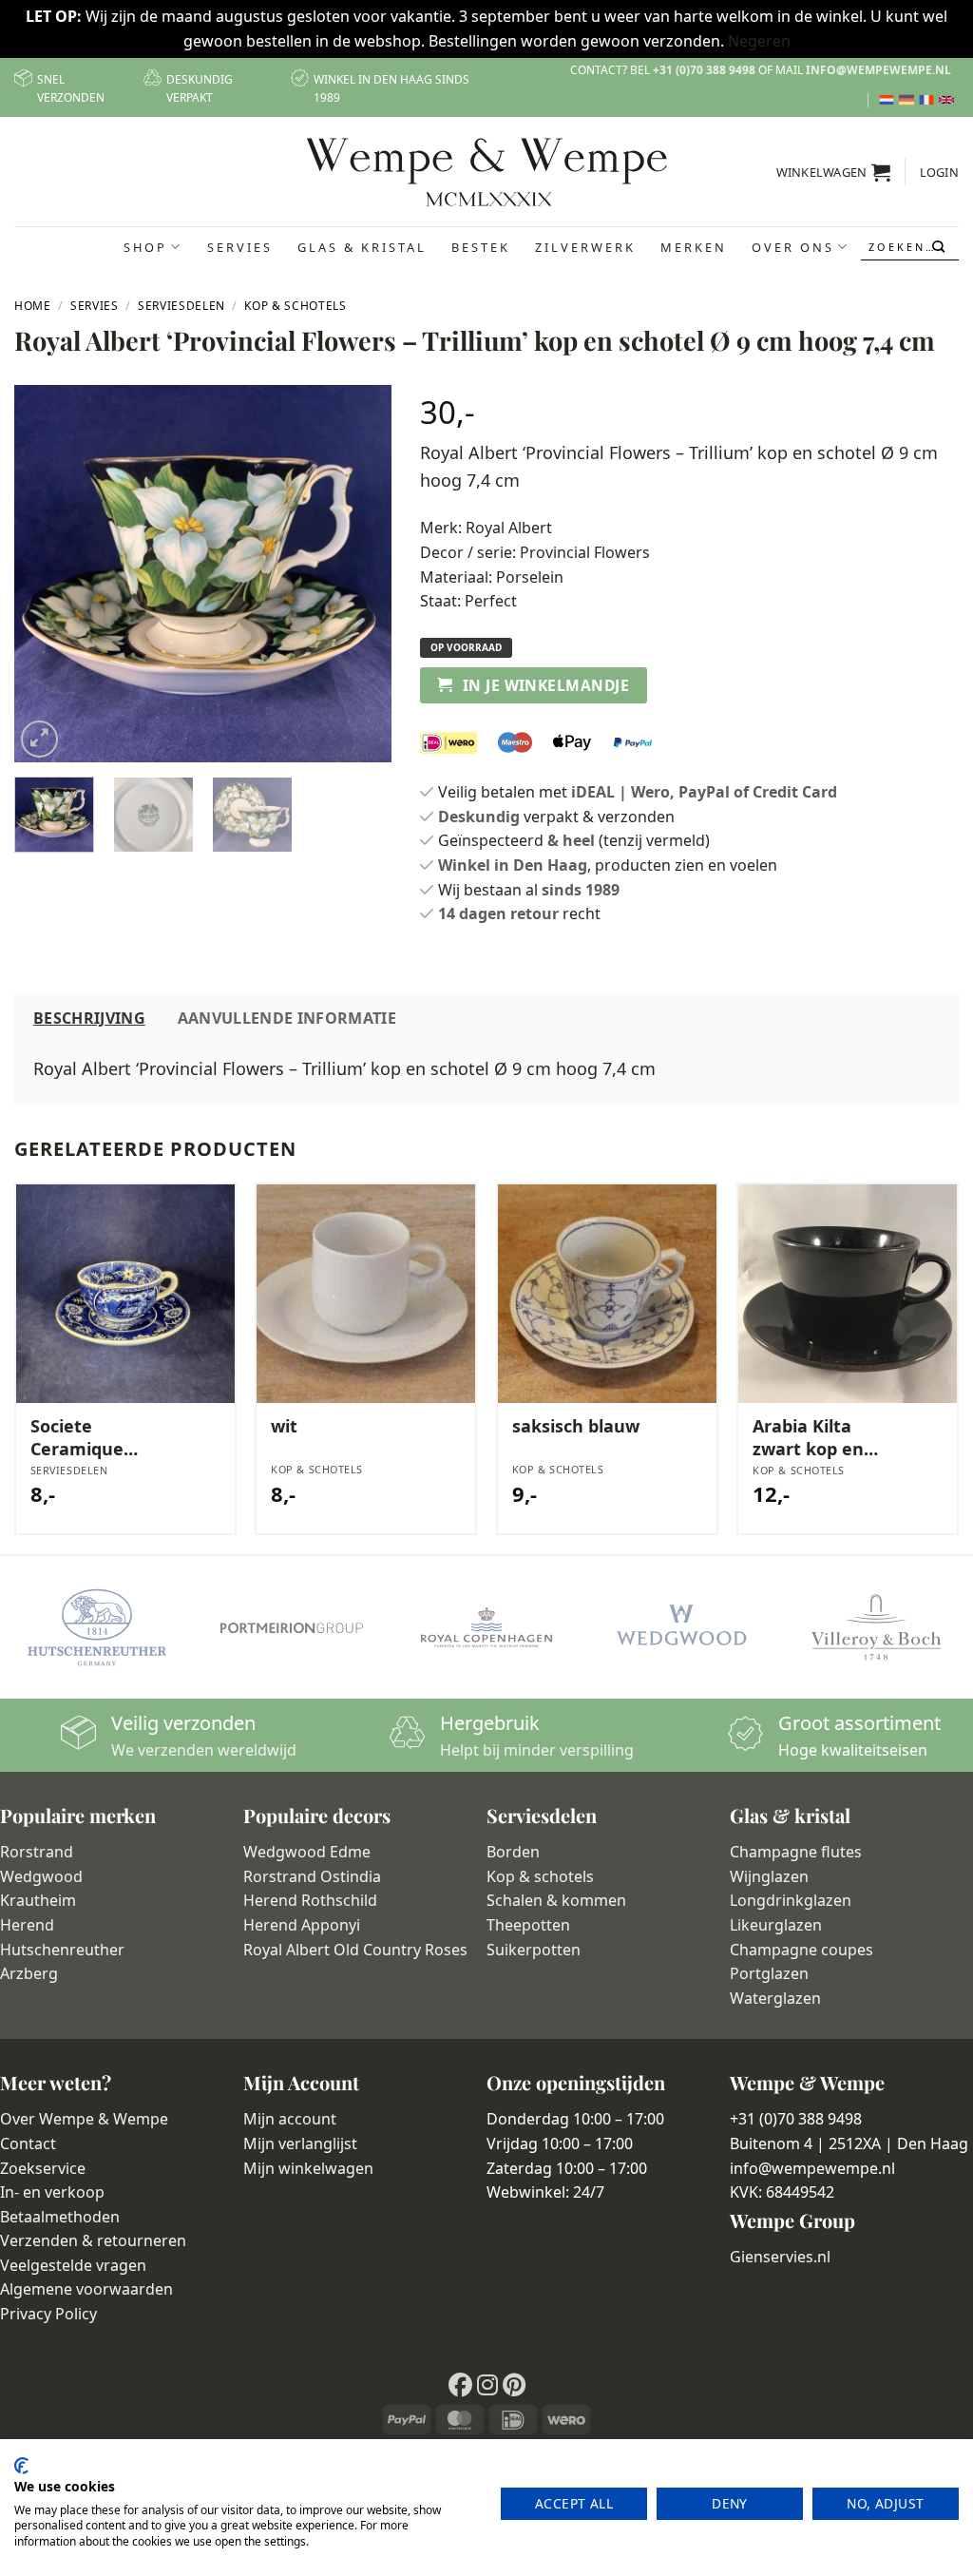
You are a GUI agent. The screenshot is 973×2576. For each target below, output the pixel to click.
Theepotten (528, 1925)
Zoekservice (43, 2168)
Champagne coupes (801, 1950)
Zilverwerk (585, 247)
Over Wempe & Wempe (84, 2119)
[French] (929, 100)
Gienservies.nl (780, 2257)
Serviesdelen (181, 306)
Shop (145, 247)
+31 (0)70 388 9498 (704, 70)
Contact (28, 2143)
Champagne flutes (796, 1852)
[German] (909, 100)
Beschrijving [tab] (89, 1018)
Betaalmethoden (60, 2217)
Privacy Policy (48, 2314)
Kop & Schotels (295, 306)
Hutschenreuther (62, 1950)
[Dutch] (889, 100)
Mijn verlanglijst (300, 2143)
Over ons (793, 247)
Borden (513, 1852)
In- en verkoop (52, 2192)
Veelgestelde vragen (73, 2265)
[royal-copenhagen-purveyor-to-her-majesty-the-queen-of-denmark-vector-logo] (487, 1627)
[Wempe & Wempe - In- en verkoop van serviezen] (487, 172)
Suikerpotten (534, 1950)
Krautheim (38, 1900)
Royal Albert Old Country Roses (355, 1950)
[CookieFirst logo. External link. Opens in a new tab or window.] (21, 2466)
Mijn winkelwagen (308, 2168)
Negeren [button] (759, 41)
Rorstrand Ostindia (312, 1876)
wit (284, 1426)
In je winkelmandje (546, 685)
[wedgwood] (681, 1627)
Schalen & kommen (556, 1900)
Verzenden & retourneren (93, 2240)
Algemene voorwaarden (86, 2289)
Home (33, 306)
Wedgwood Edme (307, 1852)
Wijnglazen (769, 1876)
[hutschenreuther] (97, 1627)
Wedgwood (41, 1876)
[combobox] (910, 247)
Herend (27, 1925)
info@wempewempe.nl (878, 70)
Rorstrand (37, 1852)
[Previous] (46, 574)
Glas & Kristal (362, 247)
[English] (949, 100)
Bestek (481, 247)
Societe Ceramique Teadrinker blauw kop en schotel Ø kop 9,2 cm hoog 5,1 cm (105, 1438)
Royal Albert (509, 528)
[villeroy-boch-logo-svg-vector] (876, 1627)
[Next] (360, 574)
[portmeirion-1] (292, 1627)
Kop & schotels (540, 1876)
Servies (240, 247)
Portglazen (769, 1973)
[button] (834, 172)
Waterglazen (775, 1998)
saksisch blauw (576, 1426)
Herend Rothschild (310, 1900)
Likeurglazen (776, 1925)
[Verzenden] (940, 247)
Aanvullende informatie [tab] (287, 1018)
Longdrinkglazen (791, 1900)
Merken (694, 247)
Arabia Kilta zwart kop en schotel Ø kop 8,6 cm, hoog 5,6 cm (825, 1438)
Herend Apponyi (302, 1925)
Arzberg (29, 1973)
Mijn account (290, 2119)
